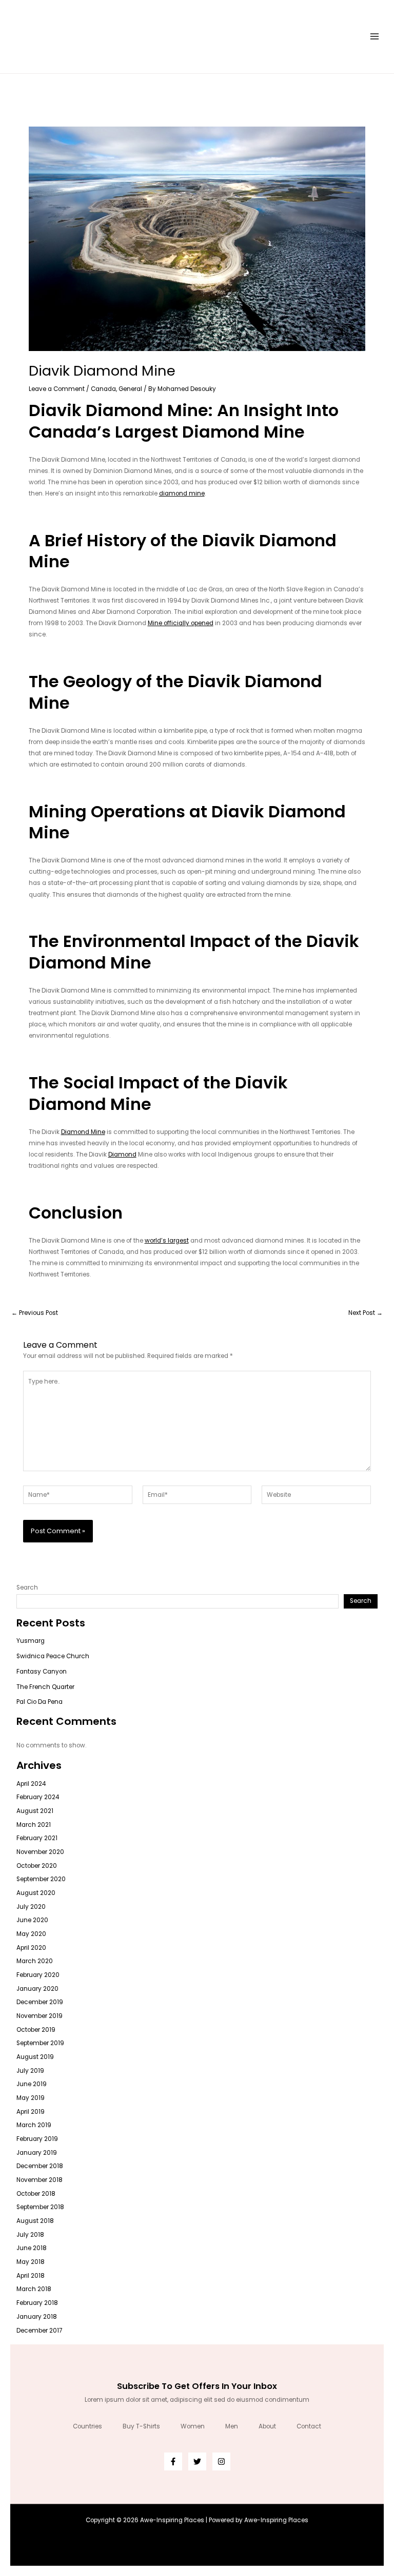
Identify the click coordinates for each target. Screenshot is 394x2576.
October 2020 (37, 1866)
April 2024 (31, 1784)
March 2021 (34, 1825)
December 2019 (40, 2002)
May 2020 (31, 1934)
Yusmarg (31, 1641)
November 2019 (40, 2016)
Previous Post (35, 1313)
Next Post (366, 1313)
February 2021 (37, 1838)
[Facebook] (173, 2461)
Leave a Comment (57, 389)
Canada (103, 389)
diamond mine (182, 493)
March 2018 (34, 2289)
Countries (87, 2426)
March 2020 (35, 1961)
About (267, 2426)
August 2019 (35, 2057)
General (130, 389)
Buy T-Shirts (141, 2426)
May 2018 (31, 2262)
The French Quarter (45, 1687)
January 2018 (37, 2317)
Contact (309, 2426)
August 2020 (36, 1893)
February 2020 (38, 1975)
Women (193, 2426)
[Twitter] (197, 2461)
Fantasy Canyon (42, 1672)
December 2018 (40, 2166)
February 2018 (37, 2303)
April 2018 (31, 2276)
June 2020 (32, 1920)
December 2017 (39, 2331)
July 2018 (30, 2235)
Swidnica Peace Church (53, 1656)
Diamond (122, 1155)
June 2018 (32, 2248)
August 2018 (35, 2221)
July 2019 (30, 2071)
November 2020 (40, 1852)
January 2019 (37, 2153)
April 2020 (31, 1948)
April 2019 (31, 2112)
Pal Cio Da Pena (40, 1702)
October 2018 (36, 2194)
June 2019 (32, 2084)
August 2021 (35, 1811)
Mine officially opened (181, 623)
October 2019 (36, 2030)
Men (232, 2426)
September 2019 (40, 2043)
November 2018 (40, 2180)
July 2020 (31, 1907)
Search (27, 1588)
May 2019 (31, 2098)
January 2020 (37, 1989)
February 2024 (38, 1797)
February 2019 (37, 2139)
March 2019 (34, 2125)
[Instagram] (221, 2461)
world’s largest (167, 1241)
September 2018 (40, 2207)
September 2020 (41, 1879)
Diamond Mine (83, 1132)
